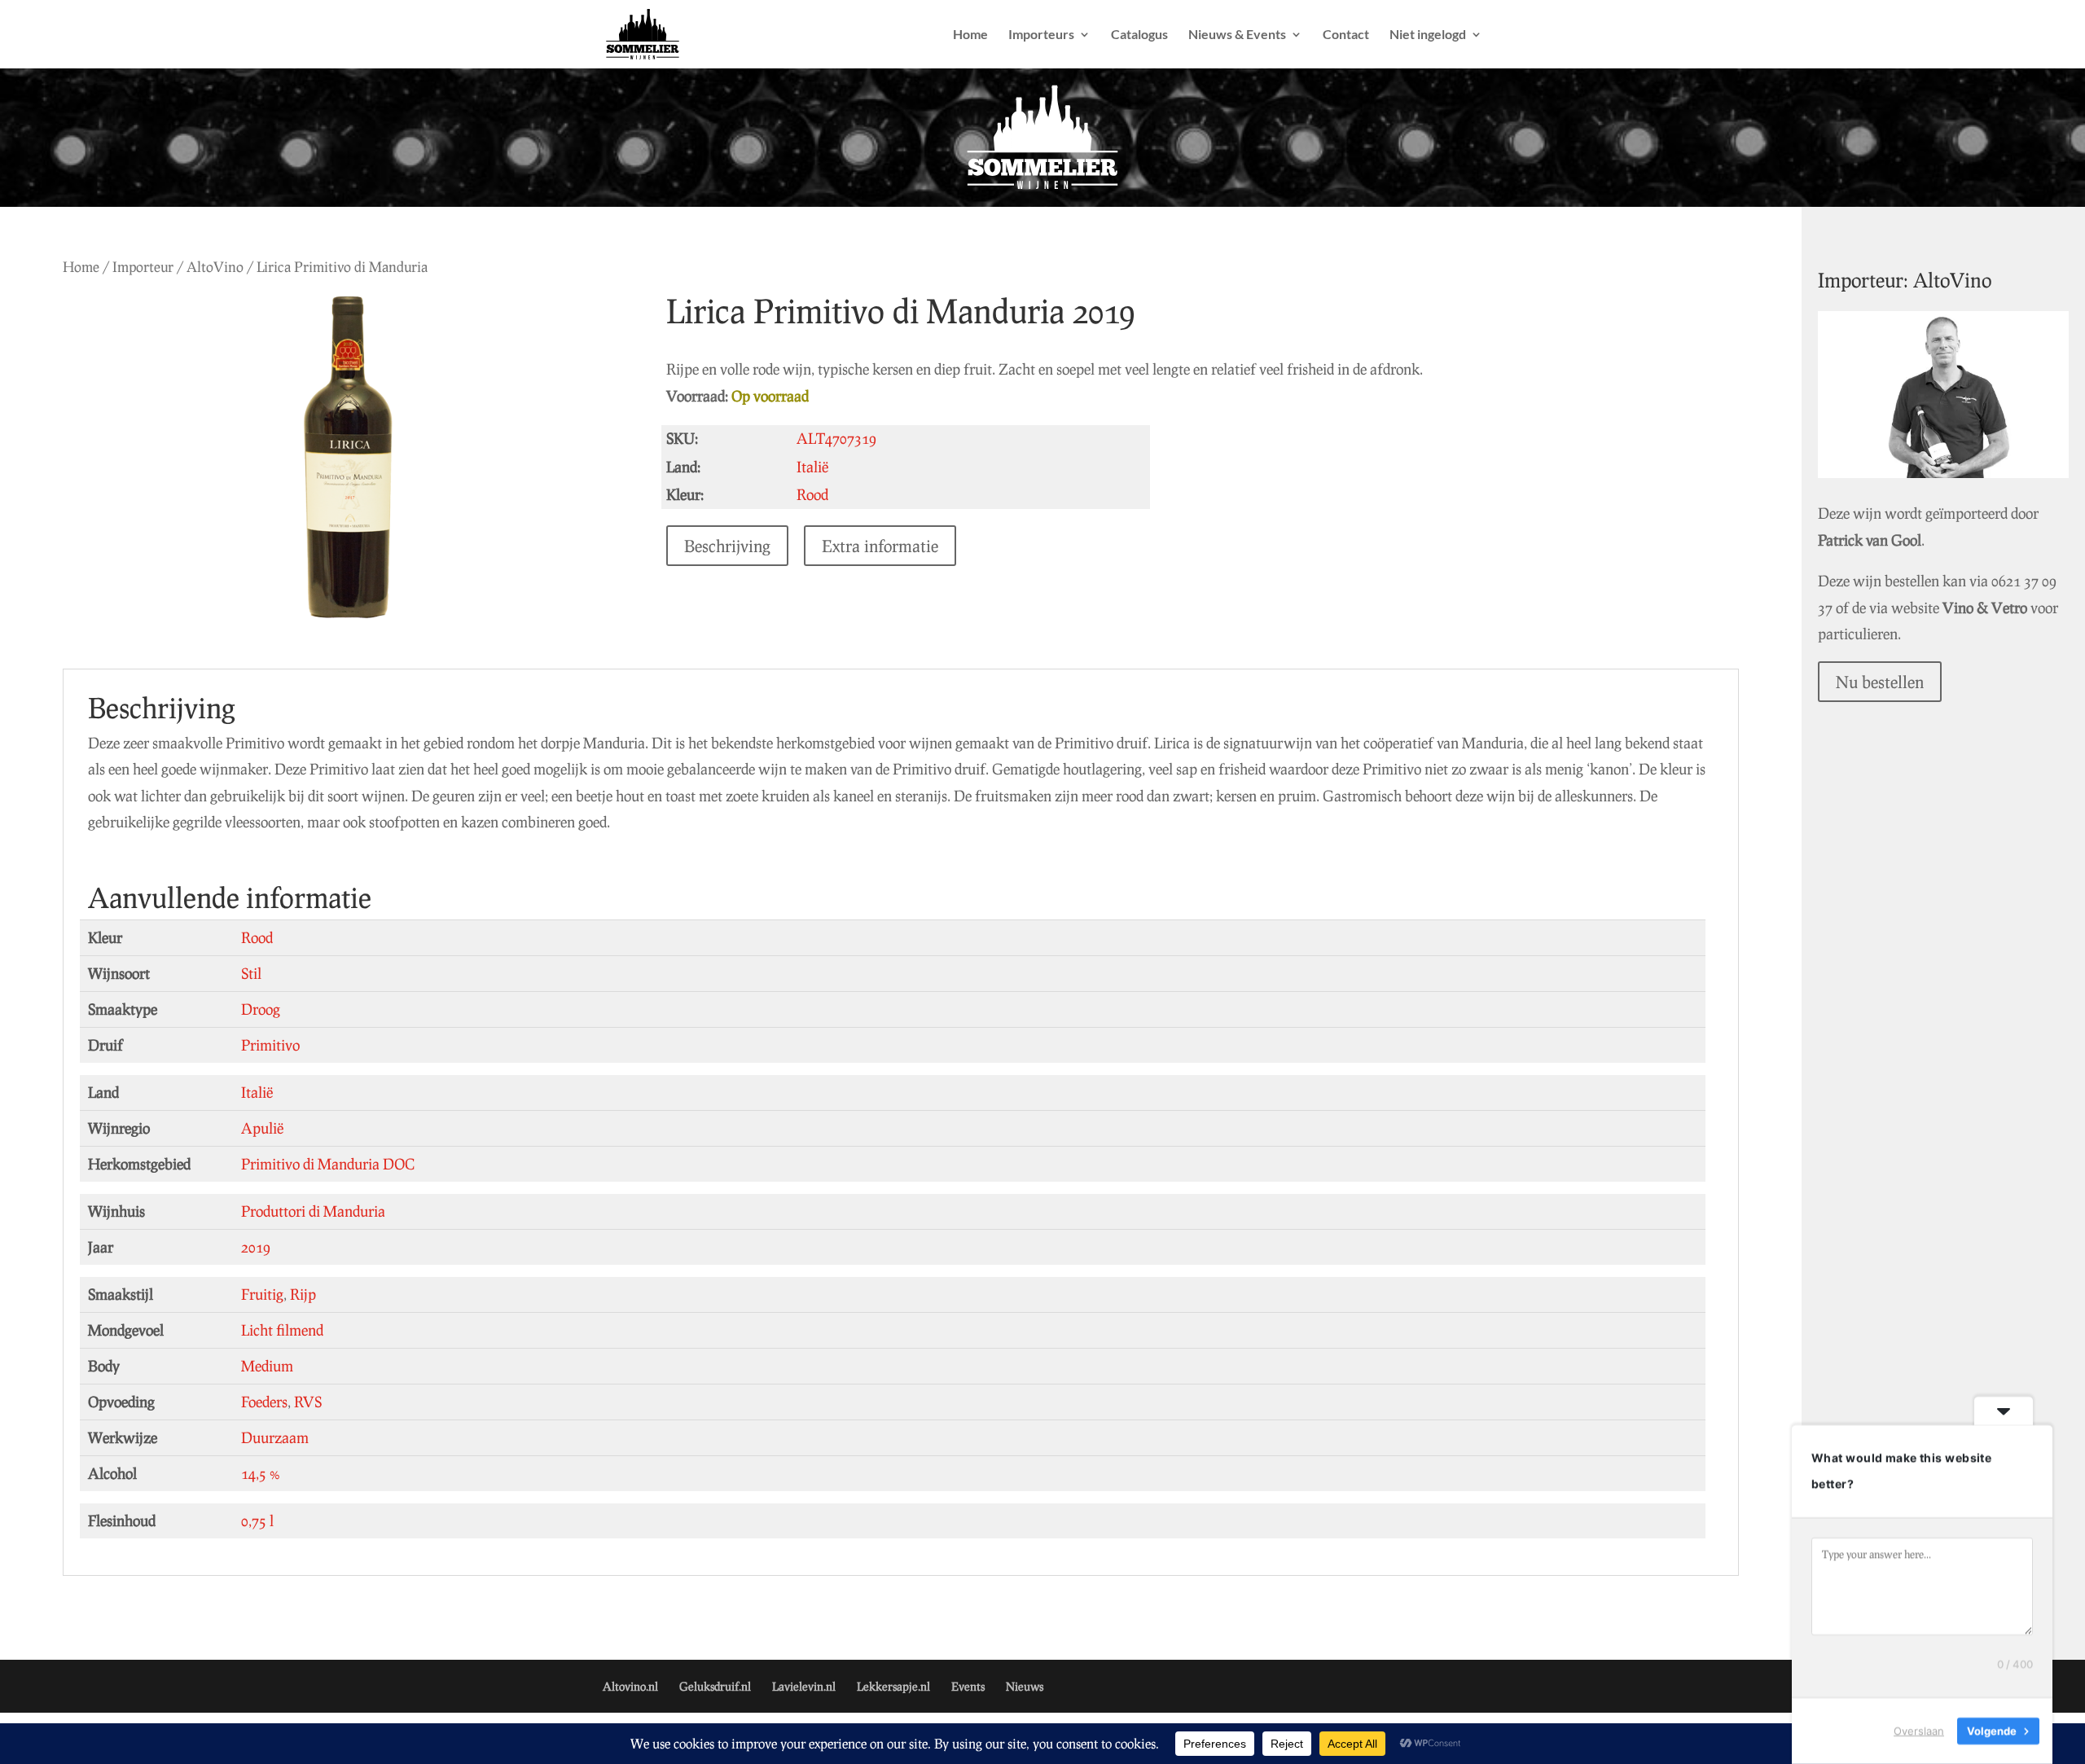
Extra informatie (880, 546)
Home (970, 35)
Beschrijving (727, 546)
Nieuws (1025, 1686)
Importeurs (1041, 35)
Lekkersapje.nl (893, 1686)
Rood (257, 937)
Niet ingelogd (1428, 35)
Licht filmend (282, 1330)
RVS (308, 1402)
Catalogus (1139, 35)
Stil (251, 973)
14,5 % (261, 1473)
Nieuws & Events (1237, 35)
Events (968, 1686)
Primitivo (270, 1045)
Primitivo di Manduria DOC (328, 1164)
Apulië (262, 1128)
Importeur (143, 267)
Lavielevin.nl (804, 1686)
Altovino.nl (630, 1686)
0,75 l (257, 1520)
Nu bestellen (1880, 682)
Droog (261, 1009)
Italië (257, 1092)
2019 (256, 1247)
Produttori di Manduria (313, 1211)
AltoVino (215, 267)
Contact (1346, 35)
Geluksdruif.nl (715, 1686)
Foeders (264, 1402)
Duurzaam (275, 1437)
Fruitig (262, 1294)
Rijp (303, 1294)
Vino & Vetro (1985, 608)
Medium (267, 1366)
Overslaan (1919, 1731)
